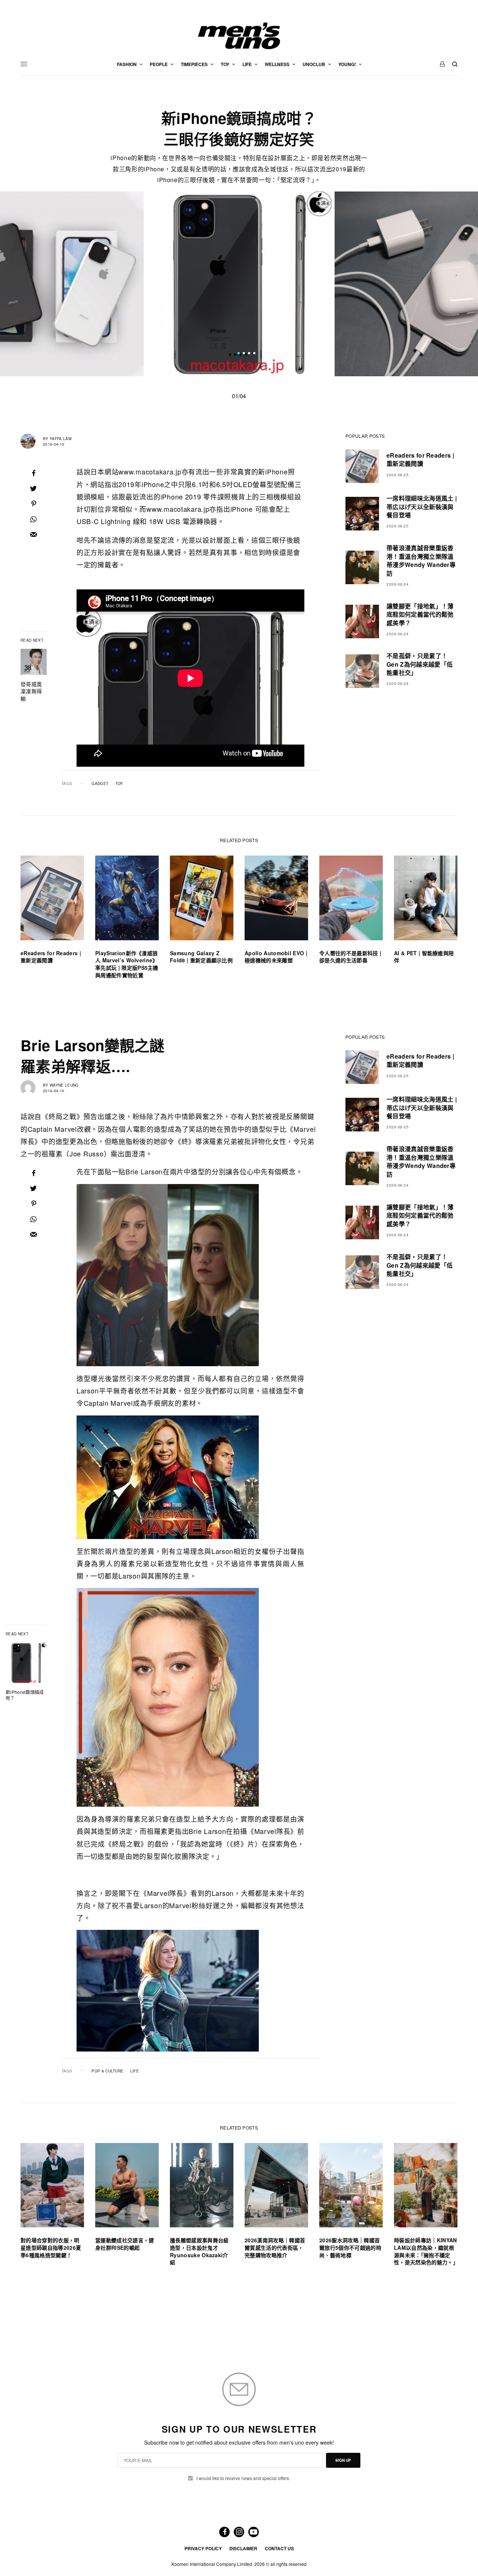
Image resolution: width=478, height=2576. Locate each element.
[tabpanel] (239, 284)
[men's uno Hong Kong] (239, 36)
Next (415, 284)
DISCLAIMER (243, 2548)
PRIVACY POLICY (203, 2548)
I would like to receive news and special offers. (243, 2478)
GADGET (100, 784)
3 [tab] (249, 354)
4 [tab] (254, 354)
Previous (64, 284)
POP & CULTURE (107, 2071)
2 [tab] (244, 354)
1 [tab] (239, 354)
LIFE (135, 2071)
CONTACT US (279, 2548)
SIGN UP (343, 2460)
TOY (119, 784)
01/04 (239, 396)
